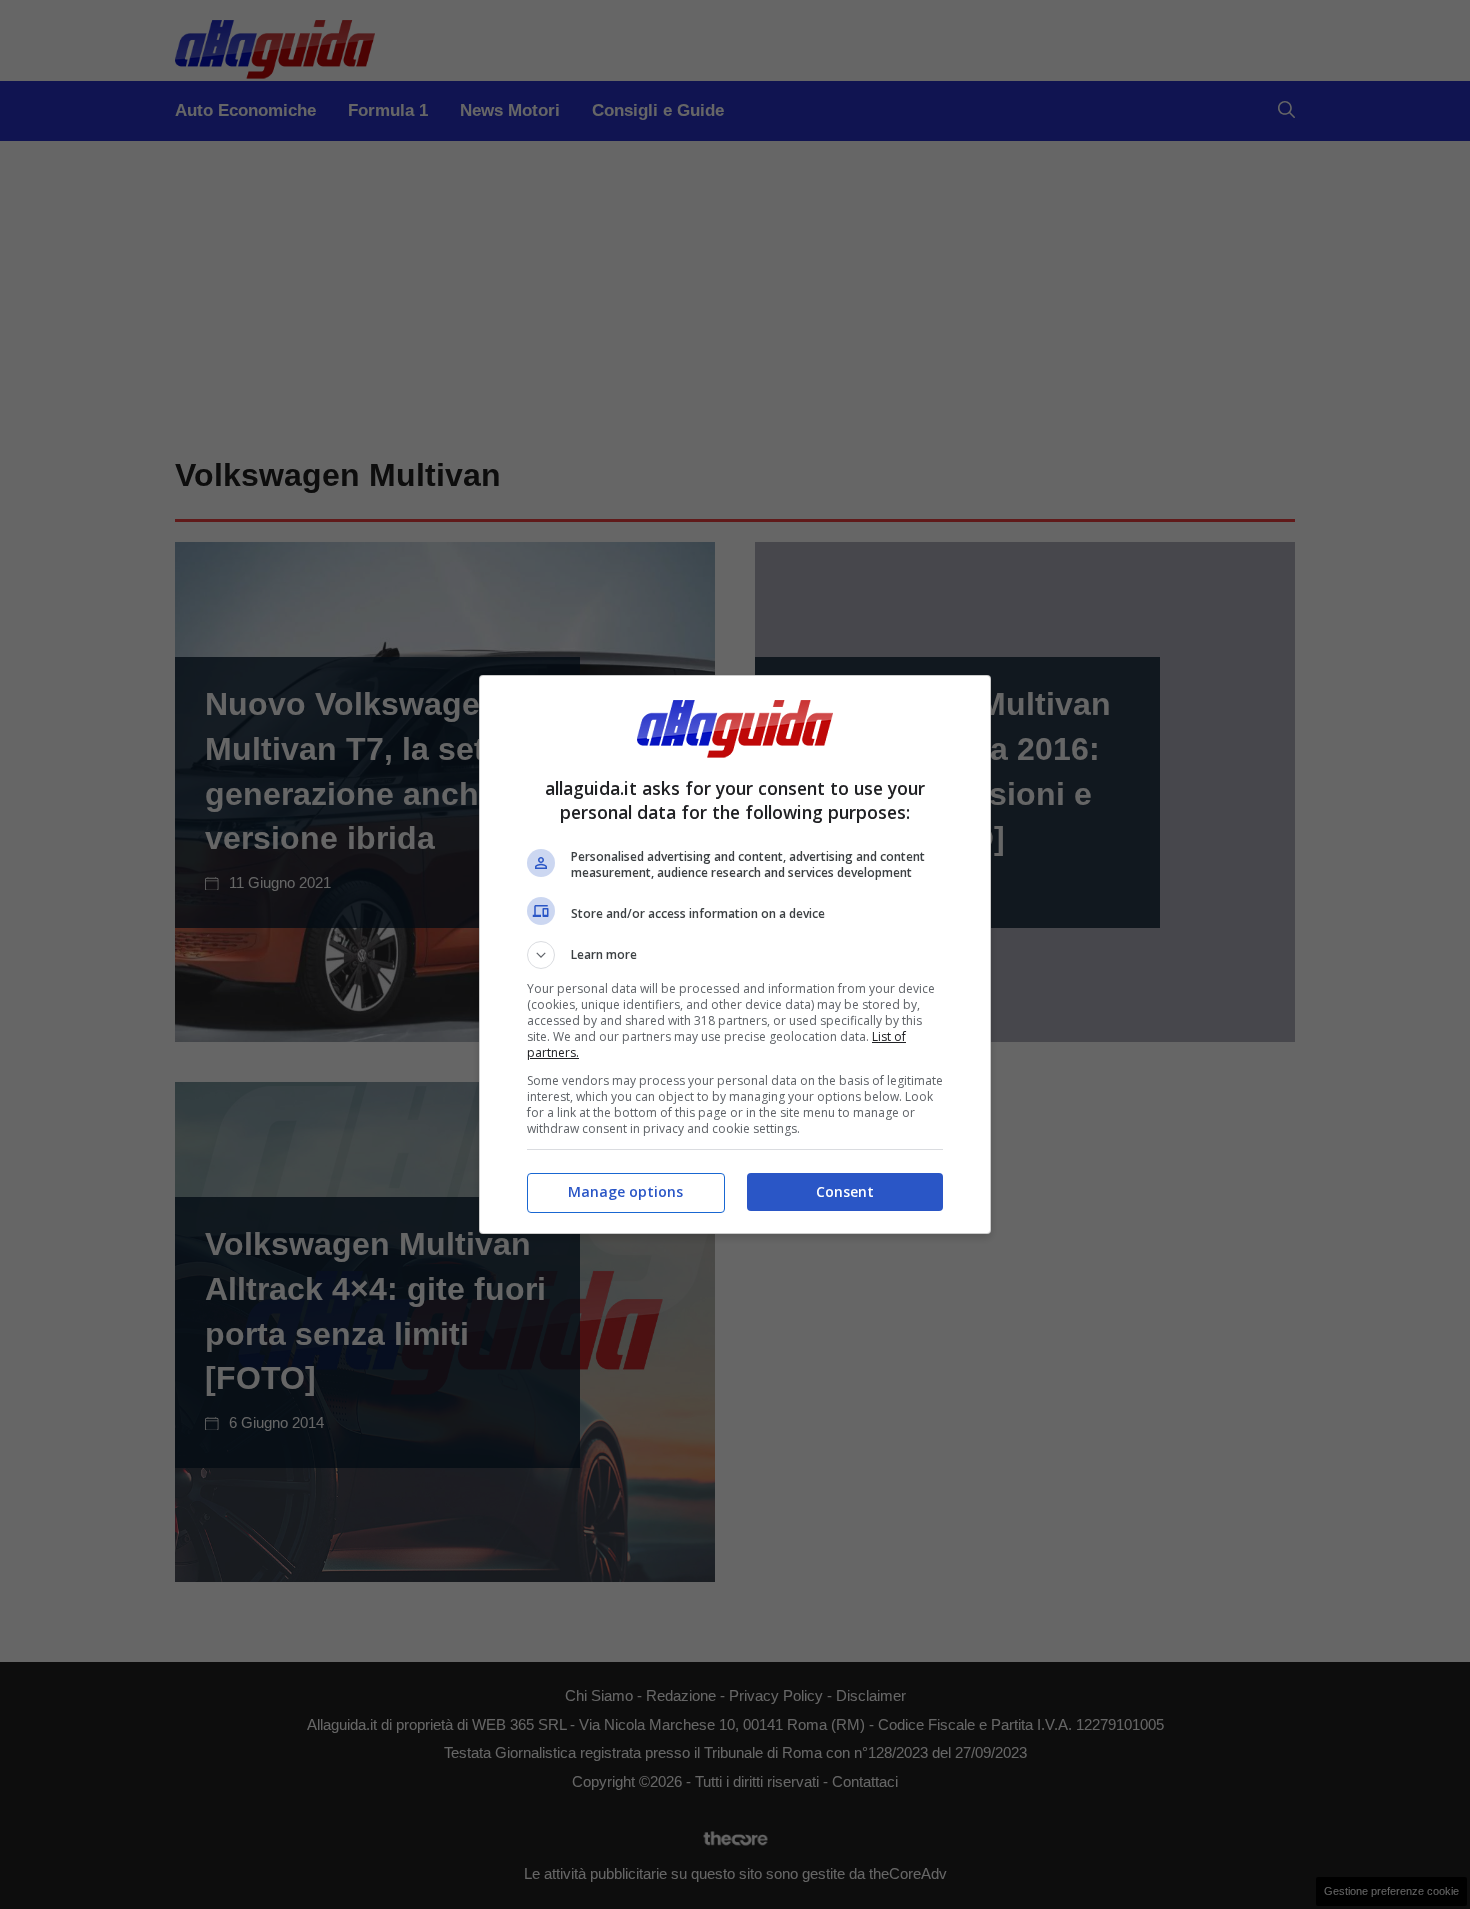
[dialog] (735, 954)
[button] (735, 955)
